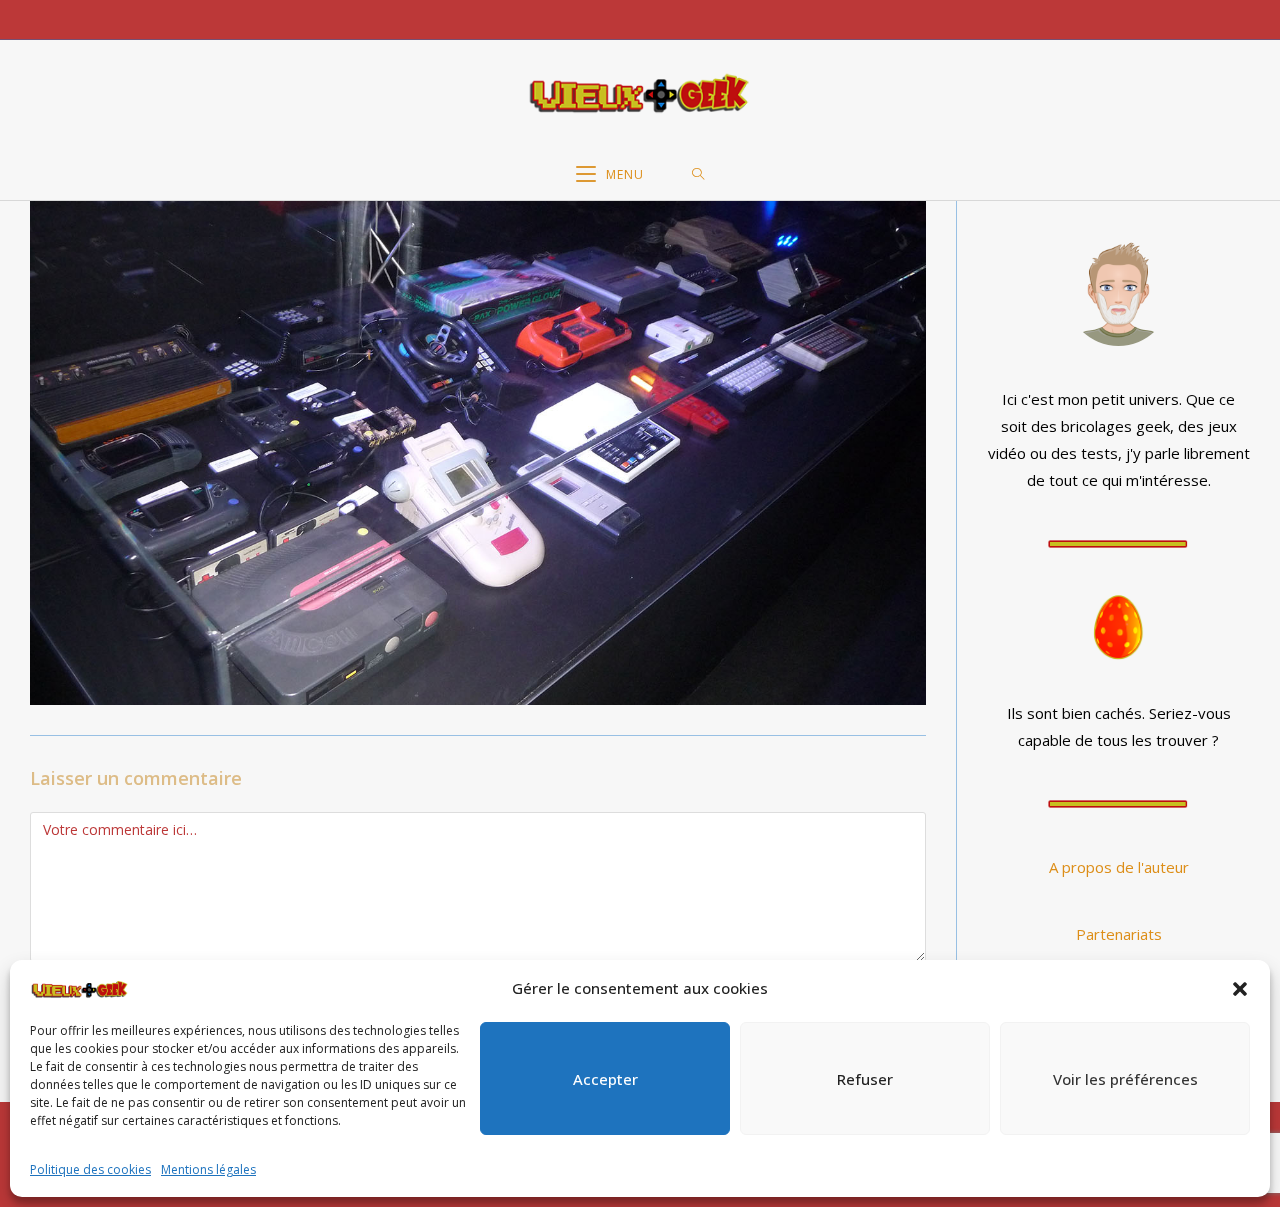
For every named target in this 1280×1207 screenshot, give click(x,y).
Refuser (865, 1079)
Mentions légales (208, 1169)
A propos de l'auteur (1119, 867)
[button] (1240, 989)
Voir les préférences (1125, 1079)
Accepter (605, 1079)
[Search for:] (698, 175)
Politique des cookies (90, 1169)
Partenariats (1119, 934)
